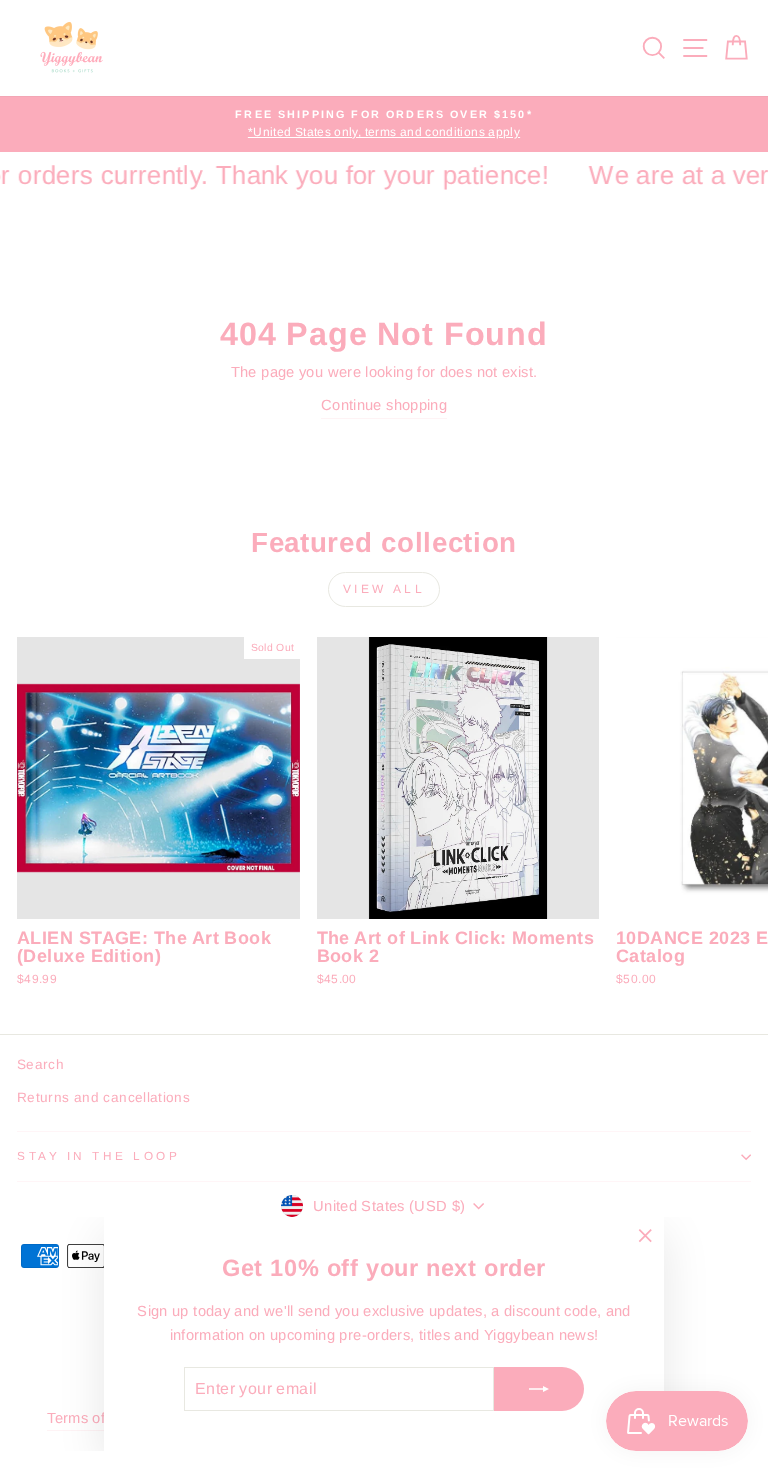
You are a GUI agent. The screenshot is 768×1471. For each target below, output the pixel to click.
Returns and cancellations (103, 1097)
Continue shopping (384, 405)
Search (40, 1064)
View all (384, 589)
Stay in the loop (99, 1155)
